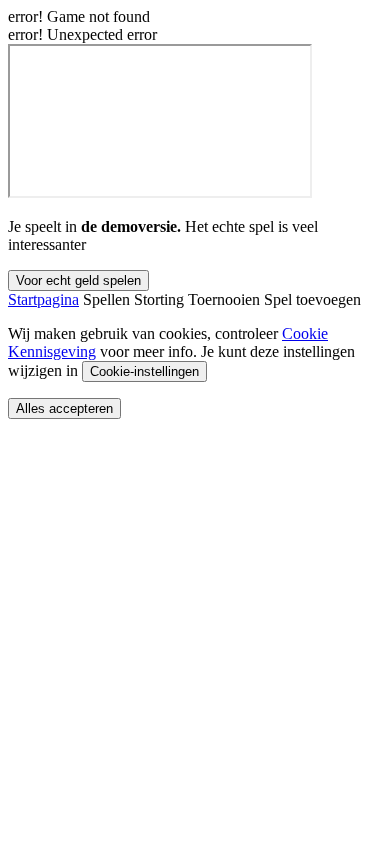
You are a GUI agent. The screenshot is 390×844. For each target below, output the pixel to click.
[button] (43, 299)
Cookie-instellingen (144, 371)
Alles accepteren (64, 408)
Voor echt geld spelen (78, 280)
